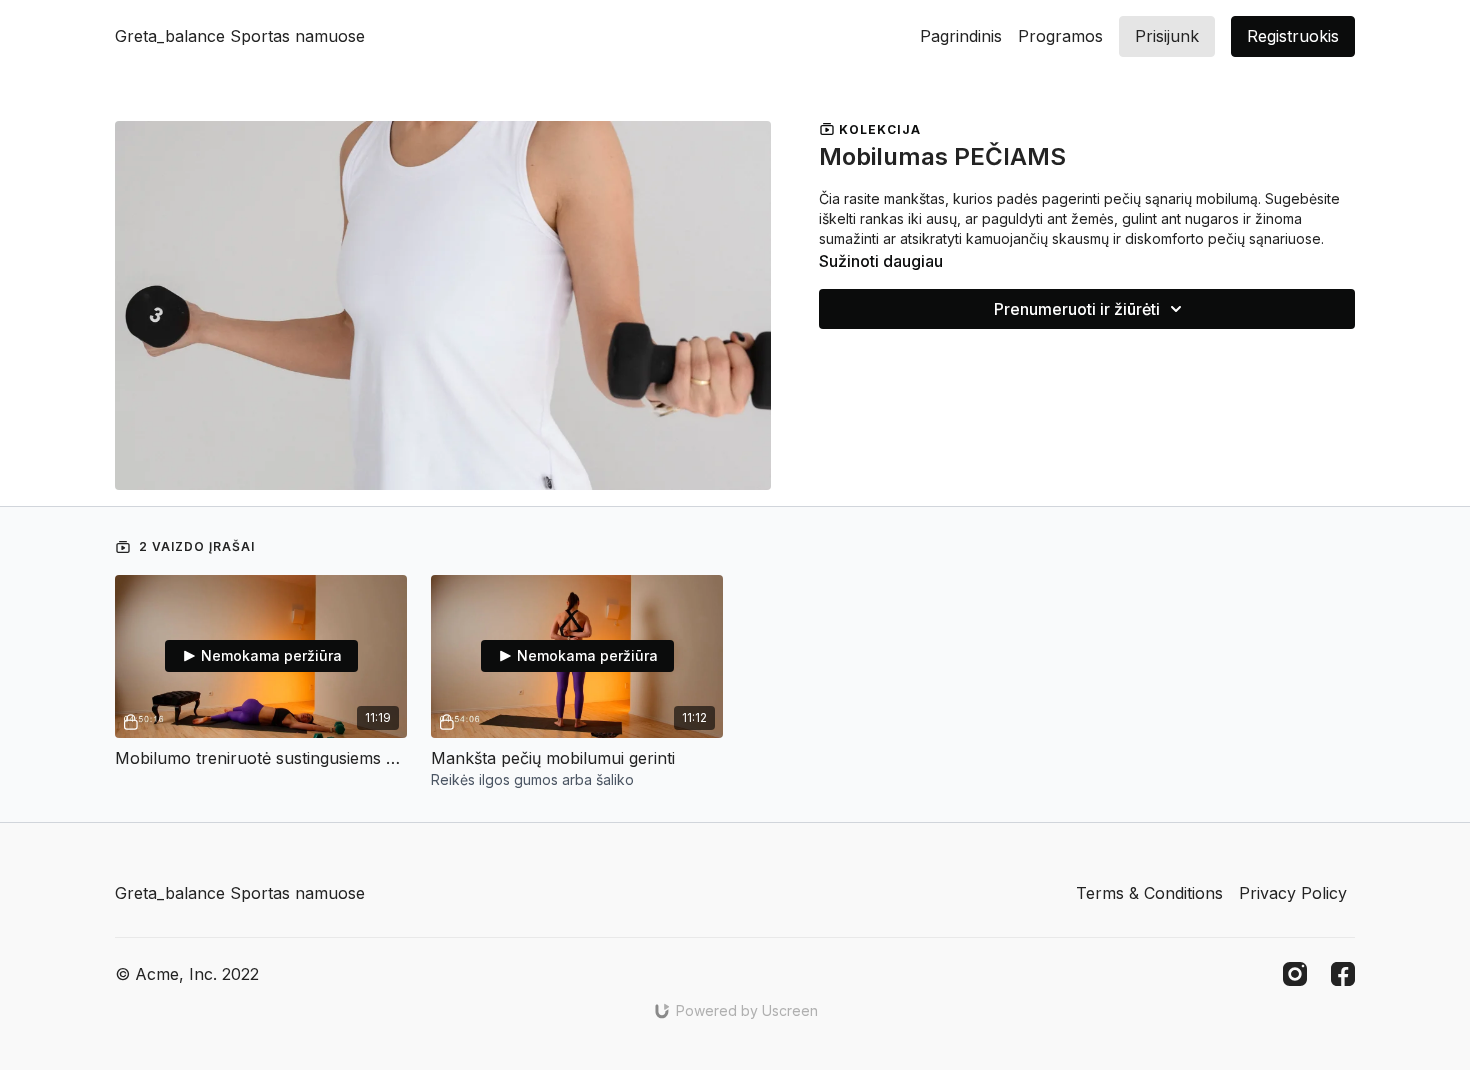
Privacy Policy (1293, 893)
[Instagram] (1295, 974)
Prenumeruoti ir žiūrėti (1077, 309)
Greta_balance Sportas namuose (240, 36)
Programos (1060, 36)
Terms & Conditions (1149, 893)
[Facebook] (1343, 974)
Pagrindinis (961, 36)
